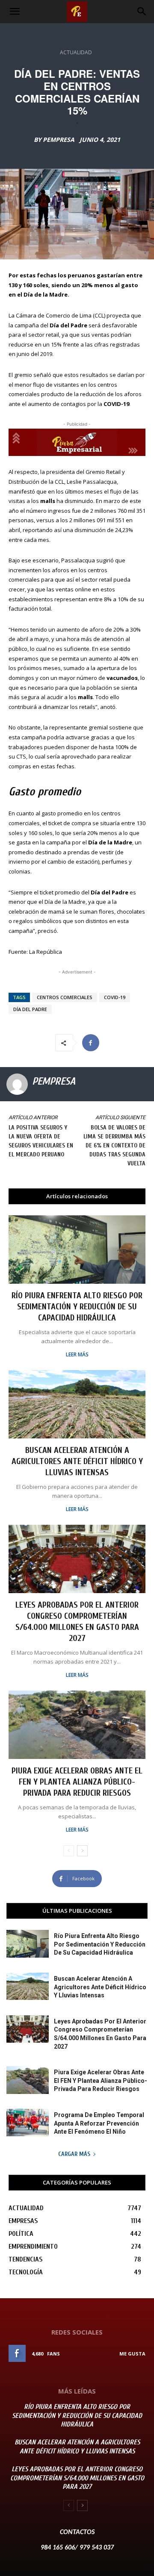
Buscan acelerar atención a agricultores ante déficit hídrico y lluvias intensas (77, 1461)
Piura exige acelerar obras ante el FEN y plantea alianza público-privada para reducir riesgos (77, 1782)
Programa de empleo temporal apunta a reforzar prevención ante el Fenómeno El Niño (99, 2123)
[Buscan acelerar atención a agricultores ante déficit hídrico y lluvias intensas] (77, 1404)
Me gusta (132, 2354)
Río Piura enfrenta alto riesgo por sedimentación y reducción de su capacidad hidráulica (77, 1307)
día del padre (30, 1009)
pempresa (59, 140)
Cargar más (74, 2154)
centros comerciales (65, 997)
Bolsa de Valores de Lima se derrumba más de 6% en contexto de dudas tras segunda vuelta (114, 1145)
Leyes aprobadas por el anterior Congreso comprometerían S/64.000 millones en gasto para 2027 (77, 2478)
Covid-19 (115, 997)
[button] (15, 12)
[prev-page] (69, 1851)
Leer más (77, 1355)
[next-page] (82, 1851)
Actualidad (76, 52)
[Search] (142, 12)
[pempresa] (17, 1084)
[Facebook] (91, 1043)
